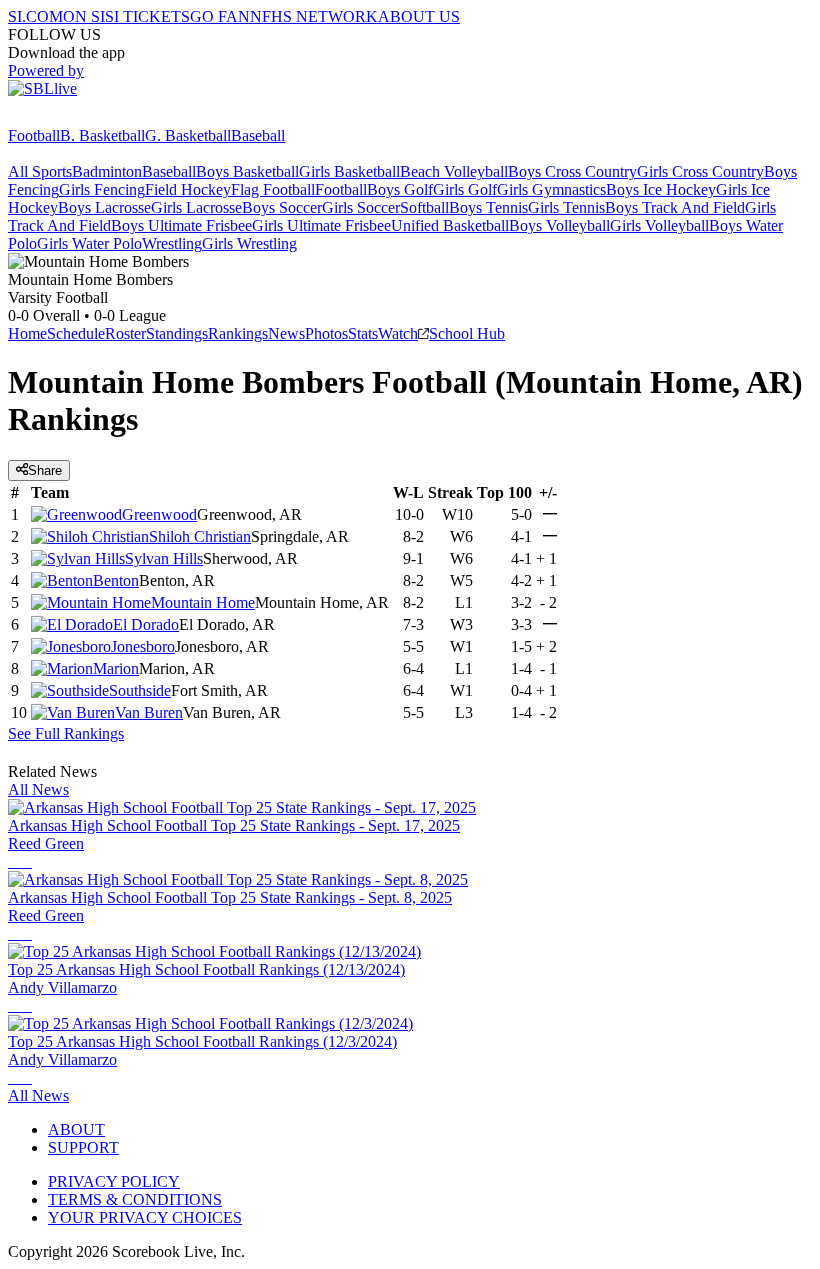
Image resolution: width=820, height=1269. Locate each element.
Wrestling (172, 243)
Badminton (107, 171)
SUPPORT (83, 1147)
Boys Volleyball (559, 225)
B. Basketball (102, 135)
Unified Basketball (450, 225)
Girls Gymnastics (551, 189)
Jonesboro (143, 646)
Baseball (258, 135)
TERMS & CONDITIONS (135, 1199)
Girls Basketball (349, 171)
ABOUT (76, 1129)
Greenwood (159, 514)
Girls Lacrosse (196, 207)
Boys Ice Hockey (661, 189)
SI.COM (35, 16)
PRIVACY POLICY (114, 1181)
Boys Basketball (247, 171)
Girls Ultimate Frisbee (321, 225)
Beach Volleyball (454, 171)
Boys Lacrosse (104, 207)
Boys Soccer (282, 207)
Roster (125, 333)
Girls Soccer (361, 207)
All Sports (40, 171)
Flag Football (273, 189)
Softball (424, 207)
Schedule (76, 333)
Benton (116, 580)
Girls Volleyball (659, 225)
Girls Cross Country (700, 171)
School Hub (467, 333)
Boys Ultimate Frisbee (181, 225)
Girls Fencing (102, 189)
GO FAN (220, 16)
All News (38, 789)
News (286, 333)
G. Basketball (188, 135)
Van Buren (149, 712)
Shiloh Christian (200, 536)
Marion (116, 668)
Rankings (238, 333)
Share (45, 470)
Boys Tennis (488, 207)
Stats (363, 333)
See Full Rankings (66, 733)
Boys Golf (400, 189)
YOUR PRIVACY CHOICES (145, 1217)
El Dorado (146, 624)
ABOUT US (419, 16)
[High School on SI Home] (85, 117)
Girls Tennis (566, 207)
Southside (140, 690)
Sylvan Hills (164, 558)
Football (34, 135)
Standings (177, 333)
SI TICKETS (147, 16)
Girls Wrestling (249, 243)
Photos (326, 333)
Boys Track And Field (675, 207)
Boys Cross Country (572, 171)
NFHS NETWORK (314, 16)
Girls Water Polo (89, 243)
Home (27, 333)
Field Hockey (188, 189)
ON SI (84, 16)
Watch (398, 333)
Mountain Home (203, 602)
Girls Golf (465, 189)
